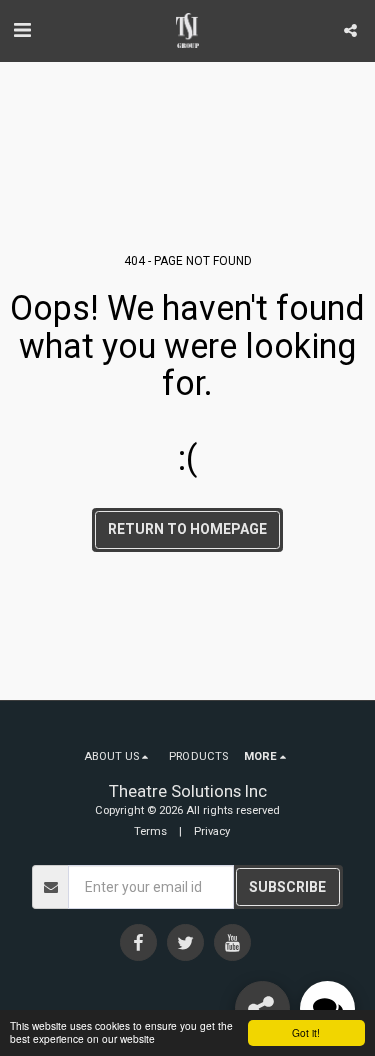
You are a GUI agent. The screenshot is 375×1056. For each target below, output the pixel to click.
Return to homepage (187, 529)
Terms (150, 831)
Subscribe (287, 887)
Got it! (306, 1032)
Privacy (212, 831)
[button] (22, 30)
